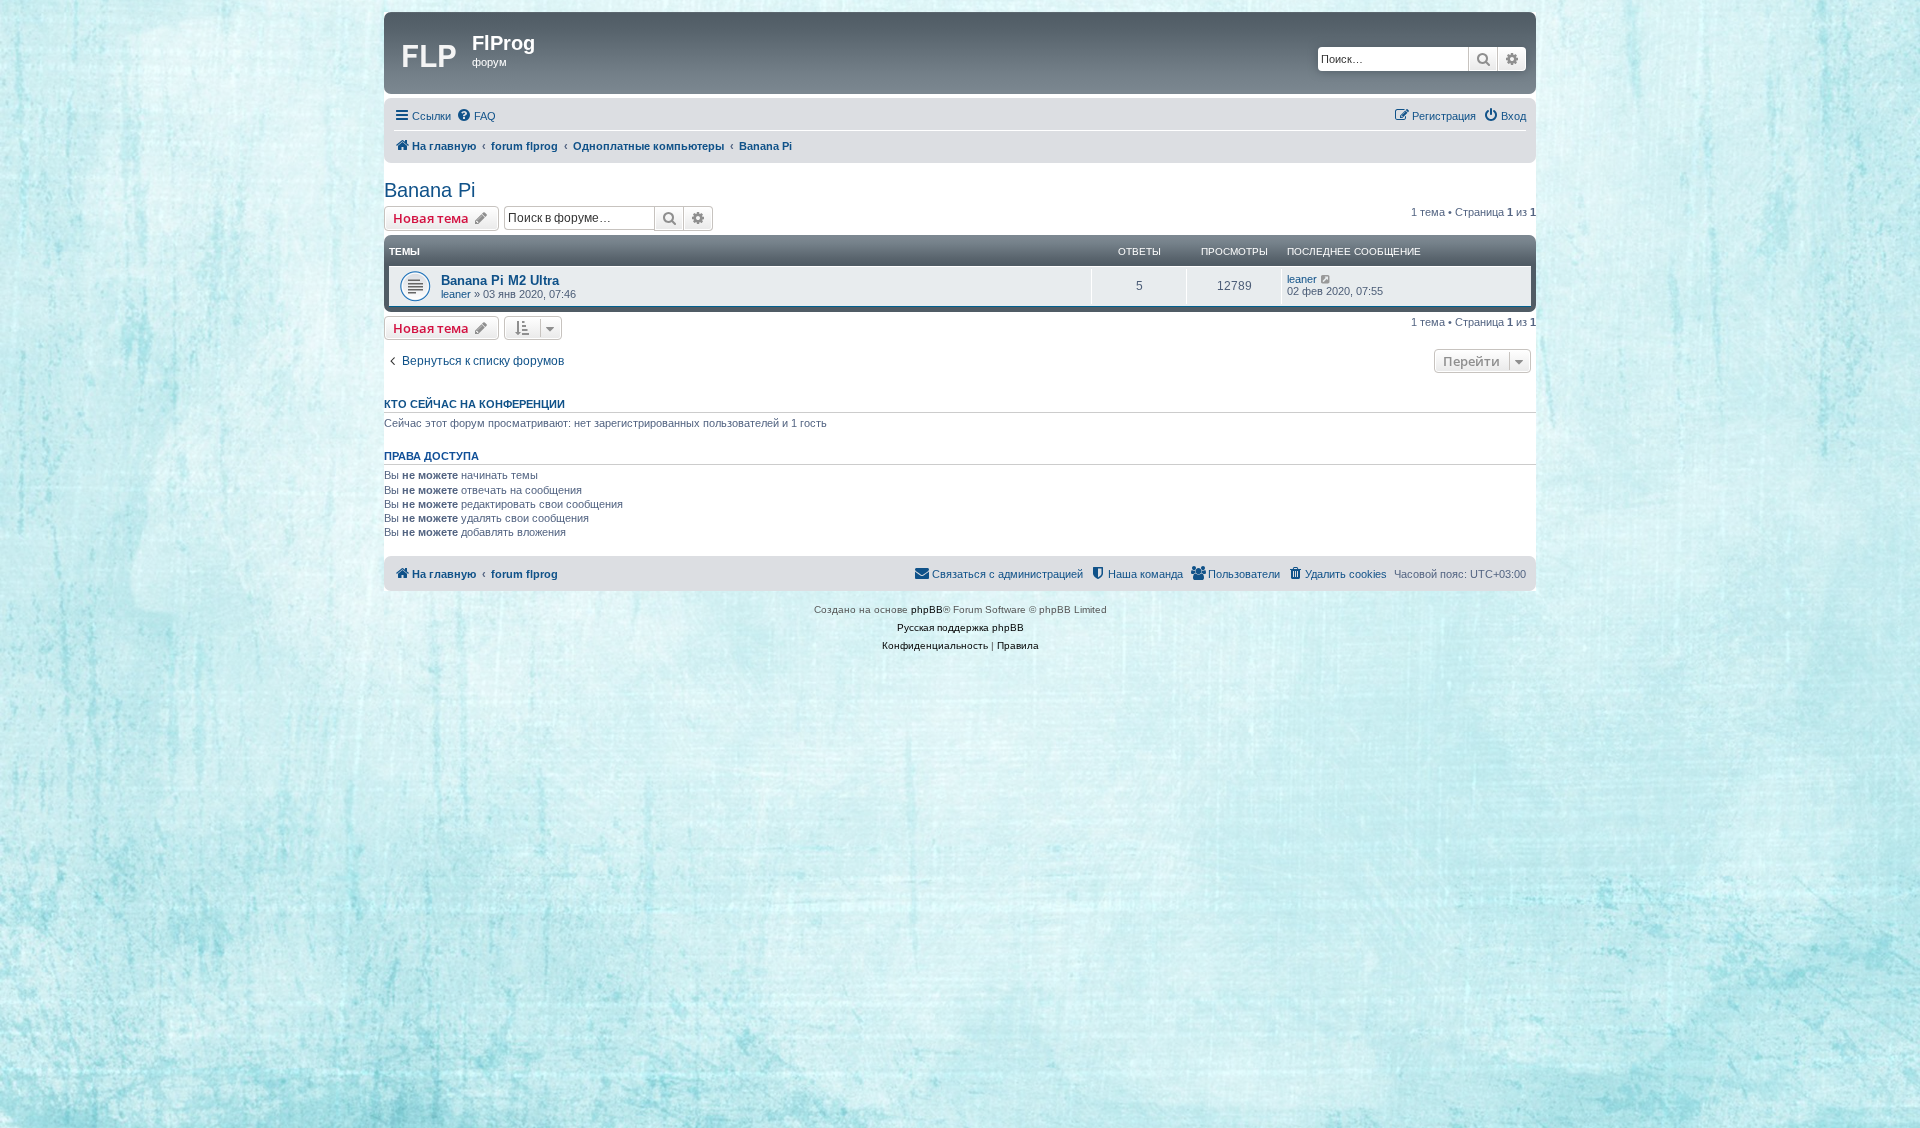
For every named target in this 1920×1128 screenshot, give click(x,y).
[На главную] (430, 53)
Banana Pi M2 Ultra (500, 280)
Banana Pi (429, 190)
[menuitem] (476, 116)
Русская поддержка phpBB (960, 627)
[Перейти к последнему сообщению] (1326, 279)
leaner (456, 294)
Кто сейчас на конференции (474, 404)
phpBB (927, 609)
